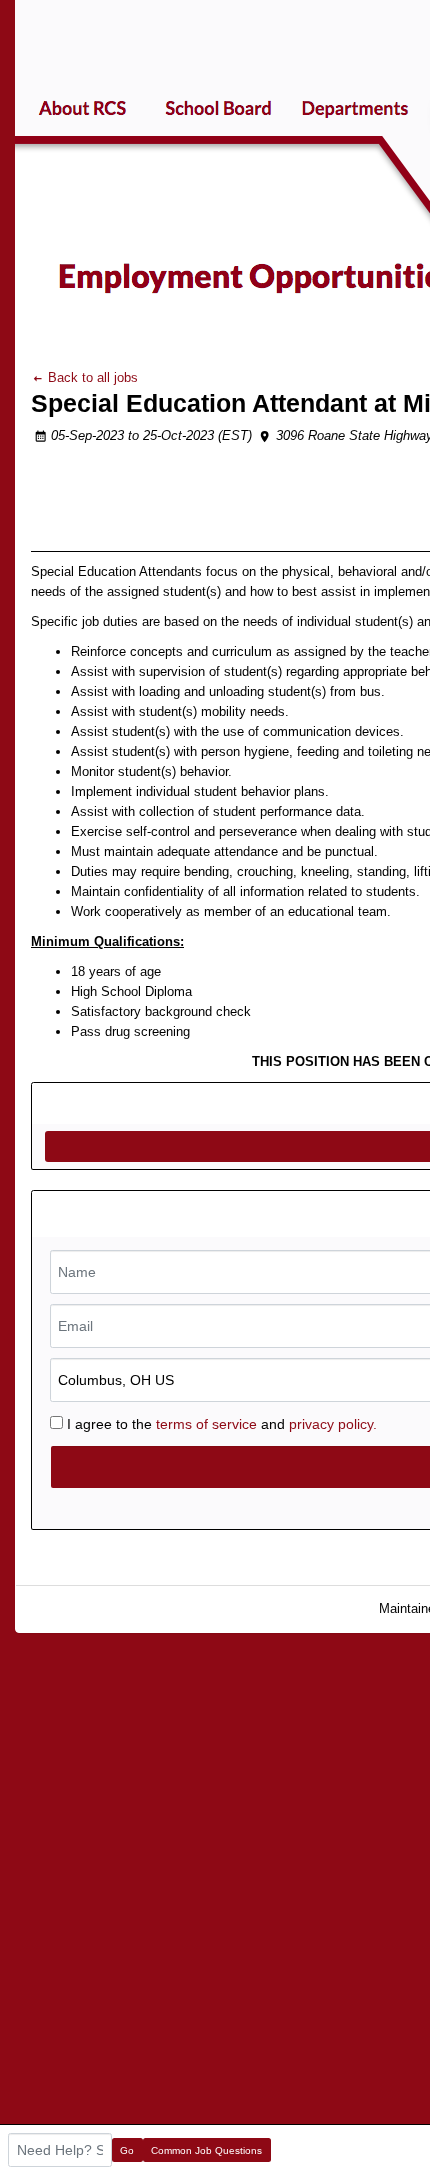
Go (127, 2150)
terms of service (206, 1424)
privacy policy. (333, 1424)
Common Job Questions (206, 2150)
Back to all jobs (91, 377)
